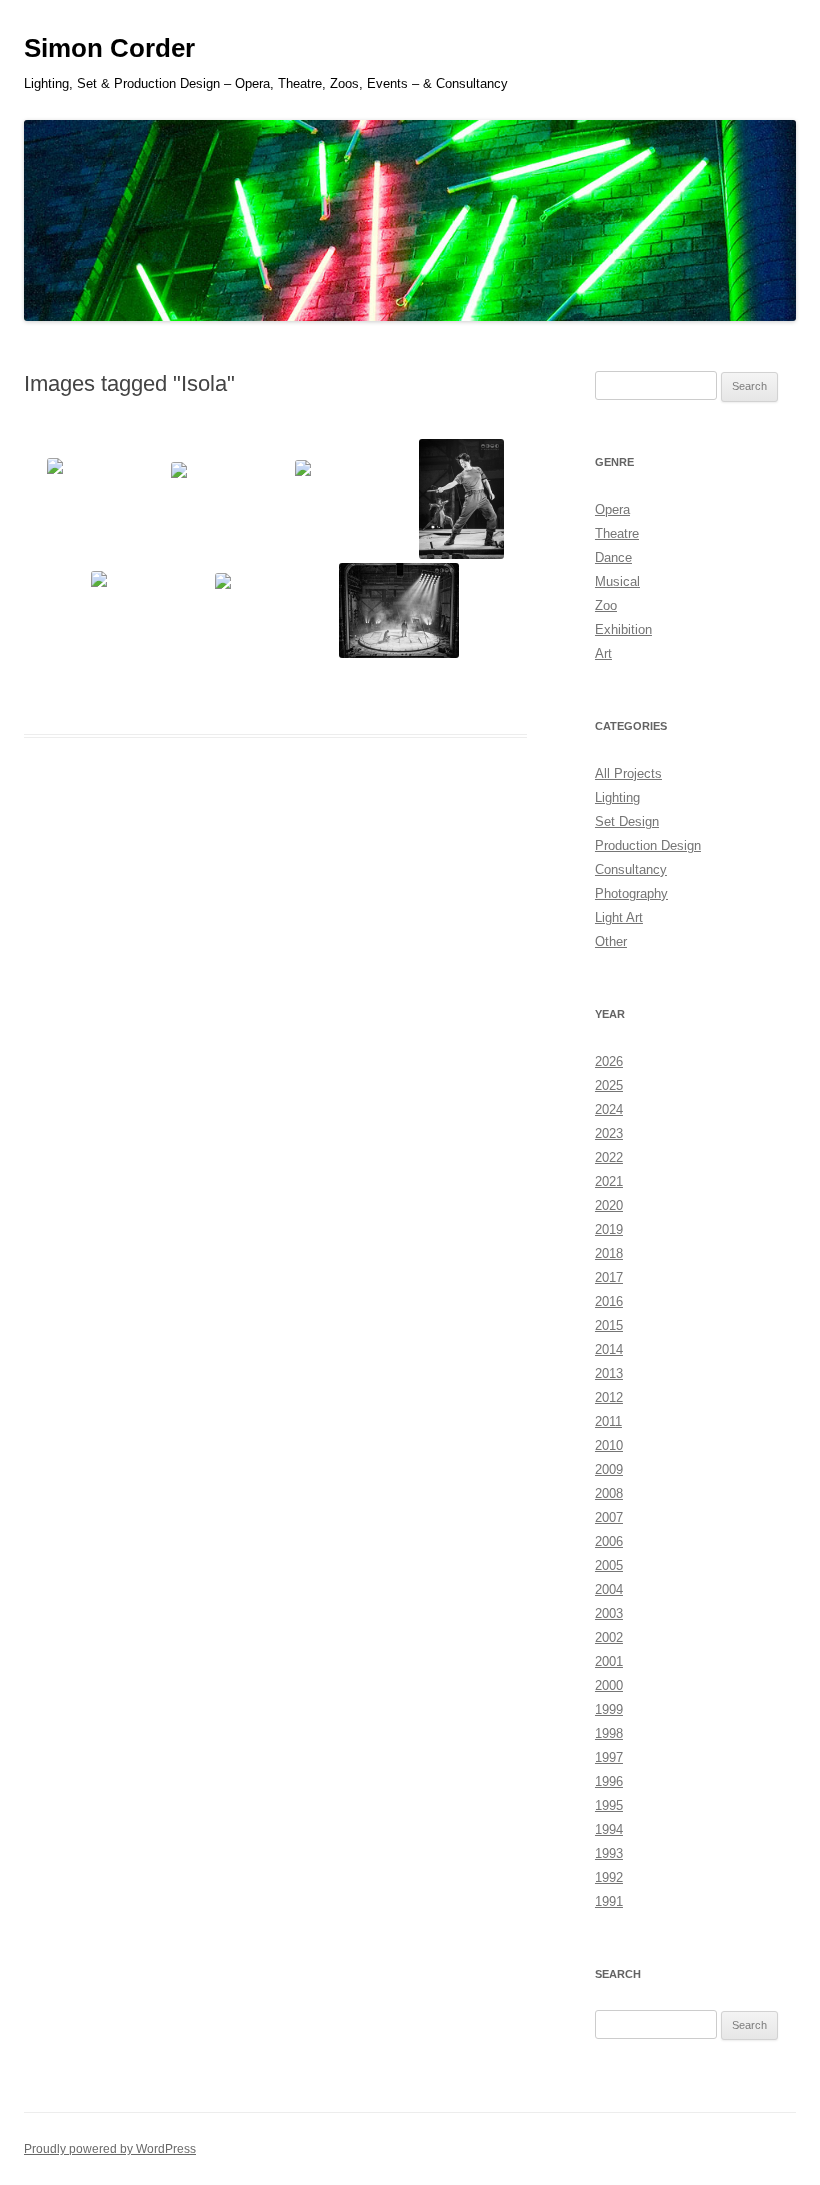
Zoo (606, 605)
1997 (609, 1757)
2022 (609, 1157)
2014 (609, 1349)
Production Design (648, 845)
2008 (609, 1493)
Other (611, 941)
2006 (609, 1541)
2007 (609, 1517)
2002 (609, 1637)
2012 (609, 1397)
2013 (609, 1373)
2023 (609, 1133)
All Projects (628, 773)
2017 (609, 1277)
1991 (609, 1901)
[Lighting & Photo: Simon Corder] (107, 499)
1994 (609, 1829)
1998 (609, 1733)
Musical (617, 581)
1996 (609, 1781)
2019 (609, 1229)
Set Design (627, 821)
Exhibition (623, 629)
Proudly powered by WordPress (110, 2149)
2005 (609, 1565)
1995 (609, 1805)
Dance (613, 557)
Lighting (617, 797)
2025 (609, 1085)
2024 (609, 1109)
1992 (609, 1877)
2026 (609, 1061)
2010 (609, 1445)
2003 (609, 1613)
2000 (609, 1685)
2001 (609, 1661)
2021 (609, 1181)
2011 (608, 1421)
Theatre (617, 533)
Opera (612, 509)
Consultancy (631, 869)
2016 (609, 1301)
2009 (609, 1469)
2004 (609, 1589)
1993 (609, 1853)
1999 (609, 1709)
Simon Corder (109, 48)
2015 (609, 1325)
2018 (609, 1253)
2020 (609, 1205)
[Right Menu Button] (780, 30)
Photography (631, 893)
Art (603, 653)
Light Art (619, 917)
